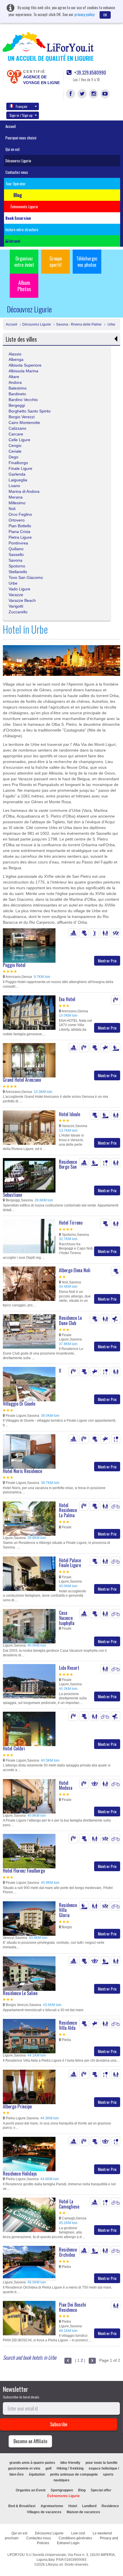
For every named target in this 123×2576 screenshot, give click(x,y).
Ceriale (15, 451)
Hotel (73, 2506)
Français (22, 106)
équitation (37, 2474)
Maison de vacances (83, 2512)
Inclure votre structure (22, 229)
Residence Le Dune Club (70, 1320)
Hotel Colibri (14, 1748)
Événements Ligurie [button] (24, 207)
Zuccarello (18, 612)
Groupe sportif (56, 262)
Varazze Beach (22, 600)
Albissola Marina (23, 371)
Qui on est (13, 149)
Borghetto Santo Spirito (30, 411)
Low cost (78, 2533)
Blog (82, 2490)
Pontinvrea (18, 543)
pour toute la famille (102, 2463)
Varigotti (16, 606)
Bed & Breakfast (22, 2506)
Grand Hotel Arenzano (22, 1080)
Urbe (111, 324)
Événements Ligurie (64, 2496)
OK (105, 15)
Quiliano (16, 549)
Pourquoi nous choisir (21, 138)
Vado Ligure (19, 589)
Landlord (89, 2506)
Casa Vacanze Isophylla (67, 1618)
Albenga (16, 359)
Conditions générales (75, 2538)
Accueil (11, 126)
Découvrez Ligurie (18, 161)
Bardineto (17, 394)
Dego (13, 457)
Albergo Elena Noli (75, 1270)
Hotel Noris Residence (22, 1471)
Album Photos (24, 286)
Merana (16, 497)
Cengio (15, 445)
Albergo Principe (17, 2106)
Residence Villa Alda (68, 2025)
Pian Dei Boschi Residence (73, 2307)
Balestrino (18, 388)
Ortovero (17, 520)
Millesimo (17, 503)
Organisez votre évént (24, 262)
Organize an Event (31, 2490)
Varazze (16, 595)
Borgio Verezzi (22, 417)
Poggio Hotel (14, 965)
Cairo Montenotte (24, 423)
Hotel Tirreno (71, 1223)
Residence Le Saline (20, 1993)
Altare (14, 377)
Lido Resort (69, 1668)
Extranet (14, 241)
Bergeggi (17, 405)
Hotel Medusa (66, 1785)
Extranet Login (68, 2543)
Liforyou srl (54, 2565)
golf (48, 2468)
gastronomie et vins (24, 2468)
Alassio (15, 354)
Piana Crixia (19, 532)
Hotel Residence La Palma (68, 1510)
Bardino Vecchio (23, 400)
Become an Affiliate (30, 2441)
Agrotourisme (52, 2506)
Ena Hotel (67, 999)
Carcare (16, 434)
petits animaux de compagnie (74, 2474)
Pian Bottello (20, 526)
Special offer (101, 2490)
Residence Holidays (20, 2174)
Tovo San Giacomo (26, 577)
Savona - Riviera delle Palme (79, 324)
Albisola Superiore (25, 365)
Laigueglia (18, 480)
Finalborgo (18, 463)
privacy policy (84, 14)
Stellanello (18, 572)
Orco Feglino (20, 514)
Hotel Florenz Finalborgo (24, 1871)
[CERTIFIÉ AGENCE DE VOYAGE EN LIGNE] (14, 76)
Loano (14, 486)
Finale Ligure (20, 468)
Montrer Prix (107, 961)
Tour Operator (16, 184)
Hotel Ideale (70, 1114)
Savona (15, 560)
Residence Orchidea (68, 2252)
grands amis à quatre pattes (32, 2463)
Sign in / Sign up (21, 115)
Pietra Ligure (20, 537)
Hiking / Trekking (70, 2468)
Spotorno (17, 566)
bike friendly (70, 2463)
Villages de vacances (44, 2512)
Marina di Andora (24, 491)
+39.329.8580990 (90, 73)
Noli (12, 509)
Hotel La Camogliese (69, 2204)
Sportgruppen (62, 2490)
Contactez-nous (17, 172)
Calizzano (17, 428)
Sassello (16, 554)
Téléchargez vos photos (87, 262)
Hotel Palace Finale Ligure (70, 1563)
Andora (15, 382)
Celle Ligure (19, 440)
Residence (110, 2506)
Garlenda (17, 474)
